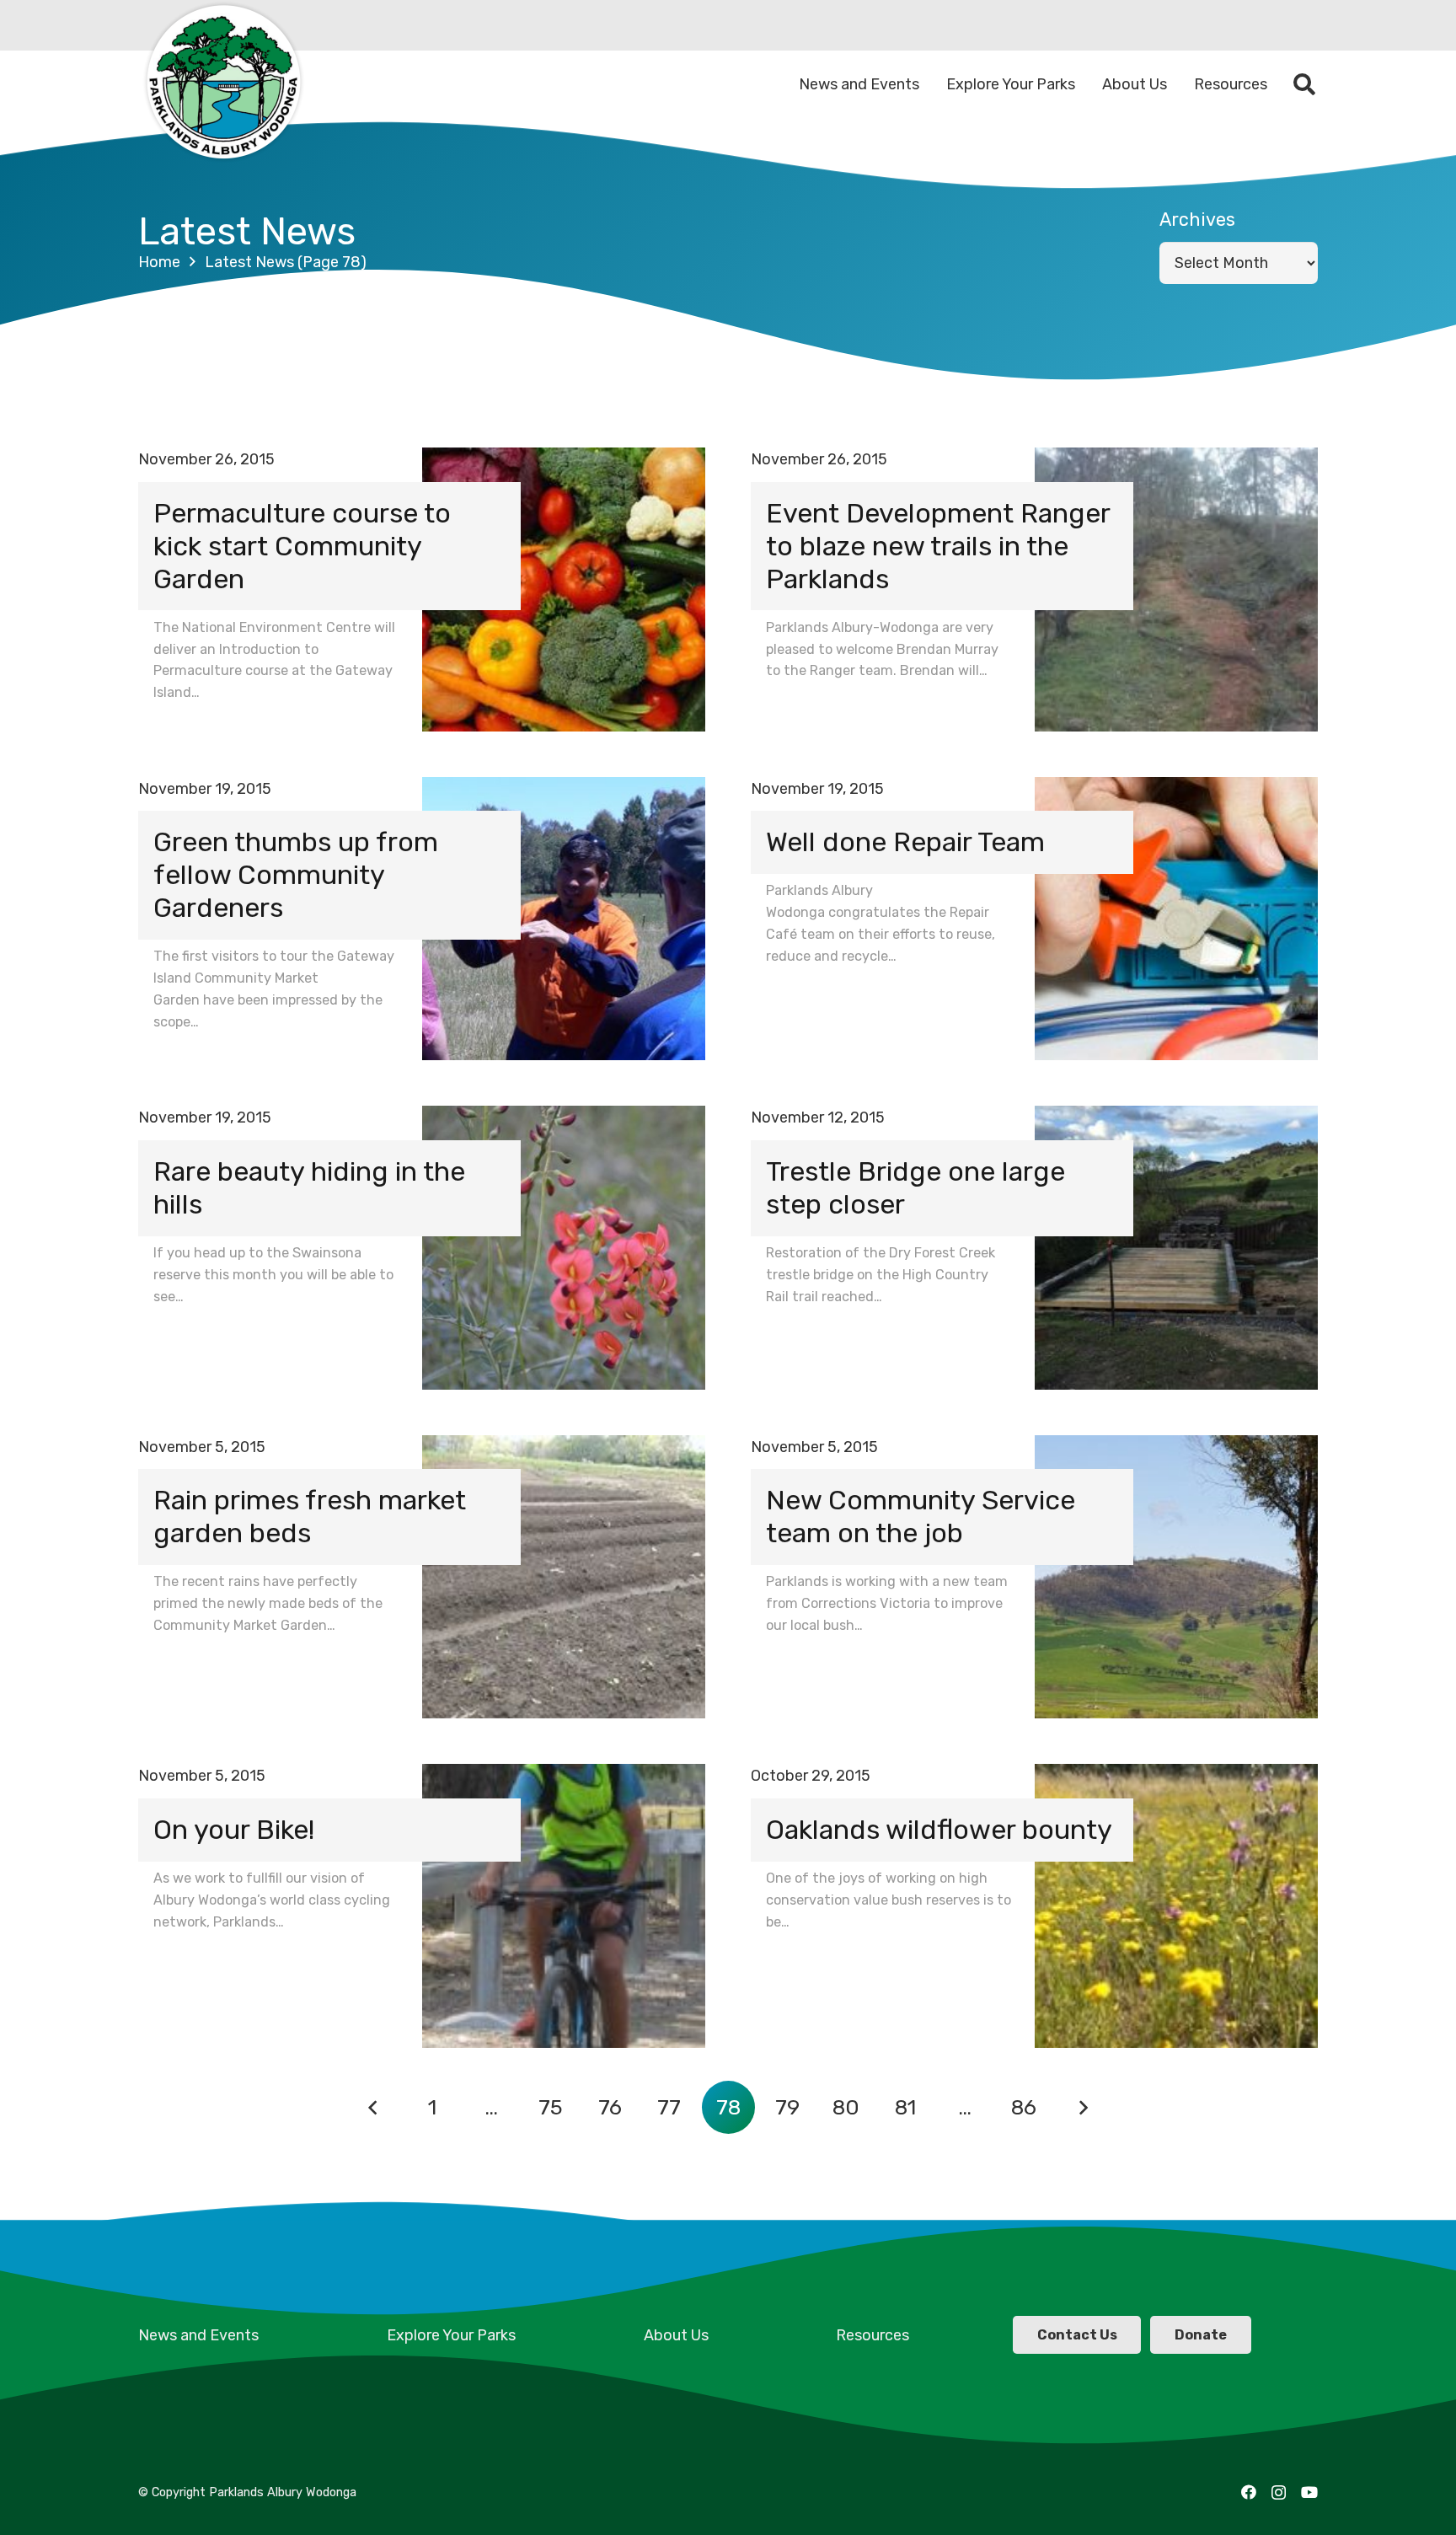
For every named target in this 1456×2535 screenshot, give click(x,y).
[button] (1305, 84)
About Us (676, 2335)
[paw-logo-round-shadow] (222, 84)
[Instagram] (1279, 2493)
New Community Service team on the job (921, 1517)
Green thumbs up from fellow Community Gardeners (296, 875)
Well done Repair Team (905, 842)
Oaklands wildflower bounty (939, 1830)
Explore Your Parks (451, 2335)
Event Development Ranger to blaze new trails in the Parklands (938, 546)
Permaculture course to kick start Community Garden (302, 546)
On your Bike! (234, 1830)
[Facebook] (1249, 2492)
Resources (873, 2335)
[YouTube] (1309, 2492)
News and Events (198, 2335)
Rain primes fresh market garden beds (310, 1517)
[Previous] (373, 2107)
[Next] (1083, 2107)
